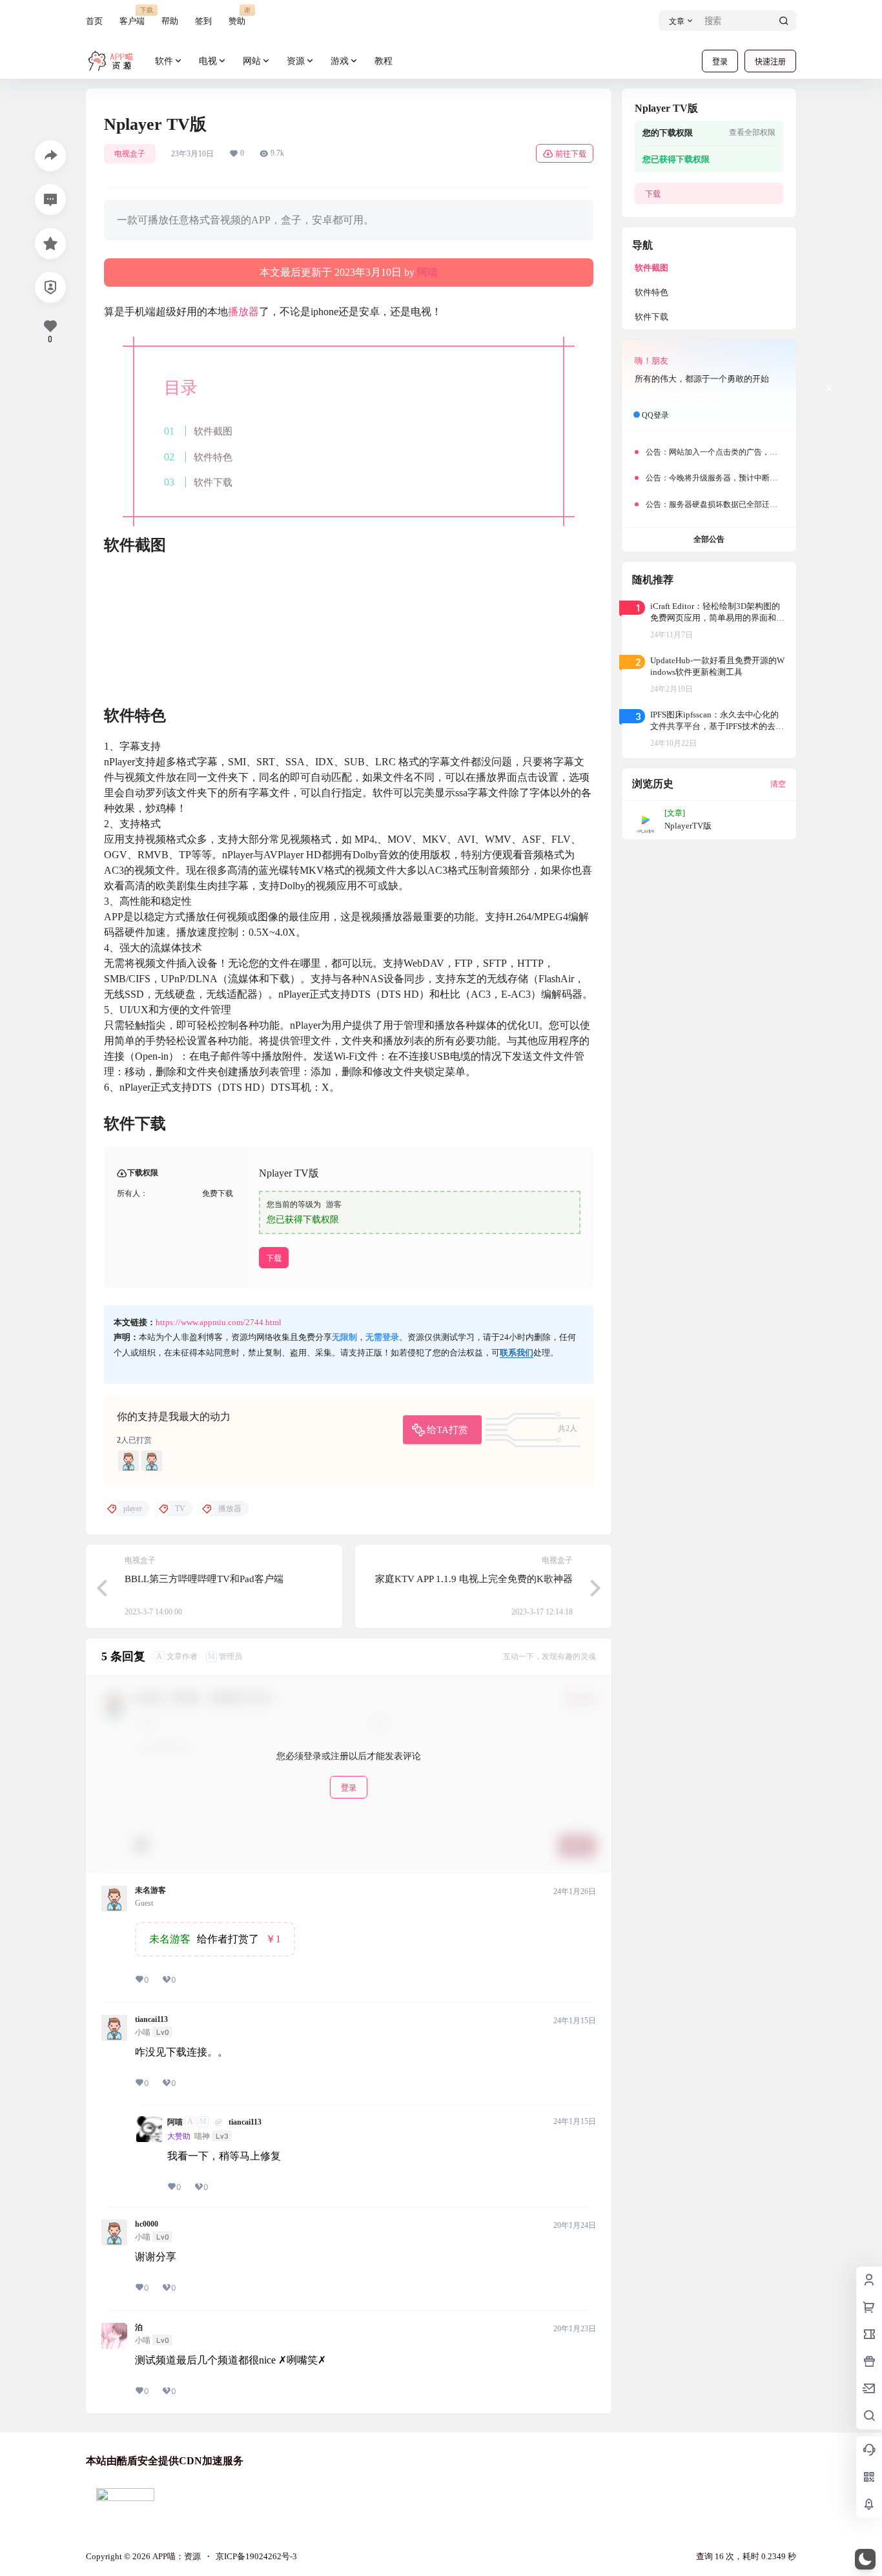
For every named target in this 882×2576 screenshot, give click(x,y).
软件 (164, 61)
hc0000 (147, 2224)
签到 (203, 21)
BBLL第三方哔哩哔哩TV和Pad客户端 (204, 1579)
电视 (208, 61)
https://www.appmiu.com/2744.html (219, 1322)
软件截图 (213, 431)
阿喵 (427, 272)
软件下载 (213, 482)
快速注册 (770, 62)
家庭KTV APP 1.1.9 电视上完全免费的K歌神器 (474, 1579)
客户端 (132, 16)
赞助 (237, 16)
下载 (274, 1258)
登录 (720, 62)
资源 (296, 61)
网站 (252, 61)
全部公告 (709, 539)
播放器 (243, 312)
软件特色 (213, 457)
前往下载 (571, 154)
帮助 (170, 21)
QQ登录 (655, 415)
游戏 (340, 61)
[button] (865, 2559)
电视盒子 (130, 154)
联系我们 (517, 1353)
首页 (94, 21)
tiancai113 (151, 2019)
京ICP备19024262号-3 (256, 2556)
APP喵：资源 (176, 2556)
